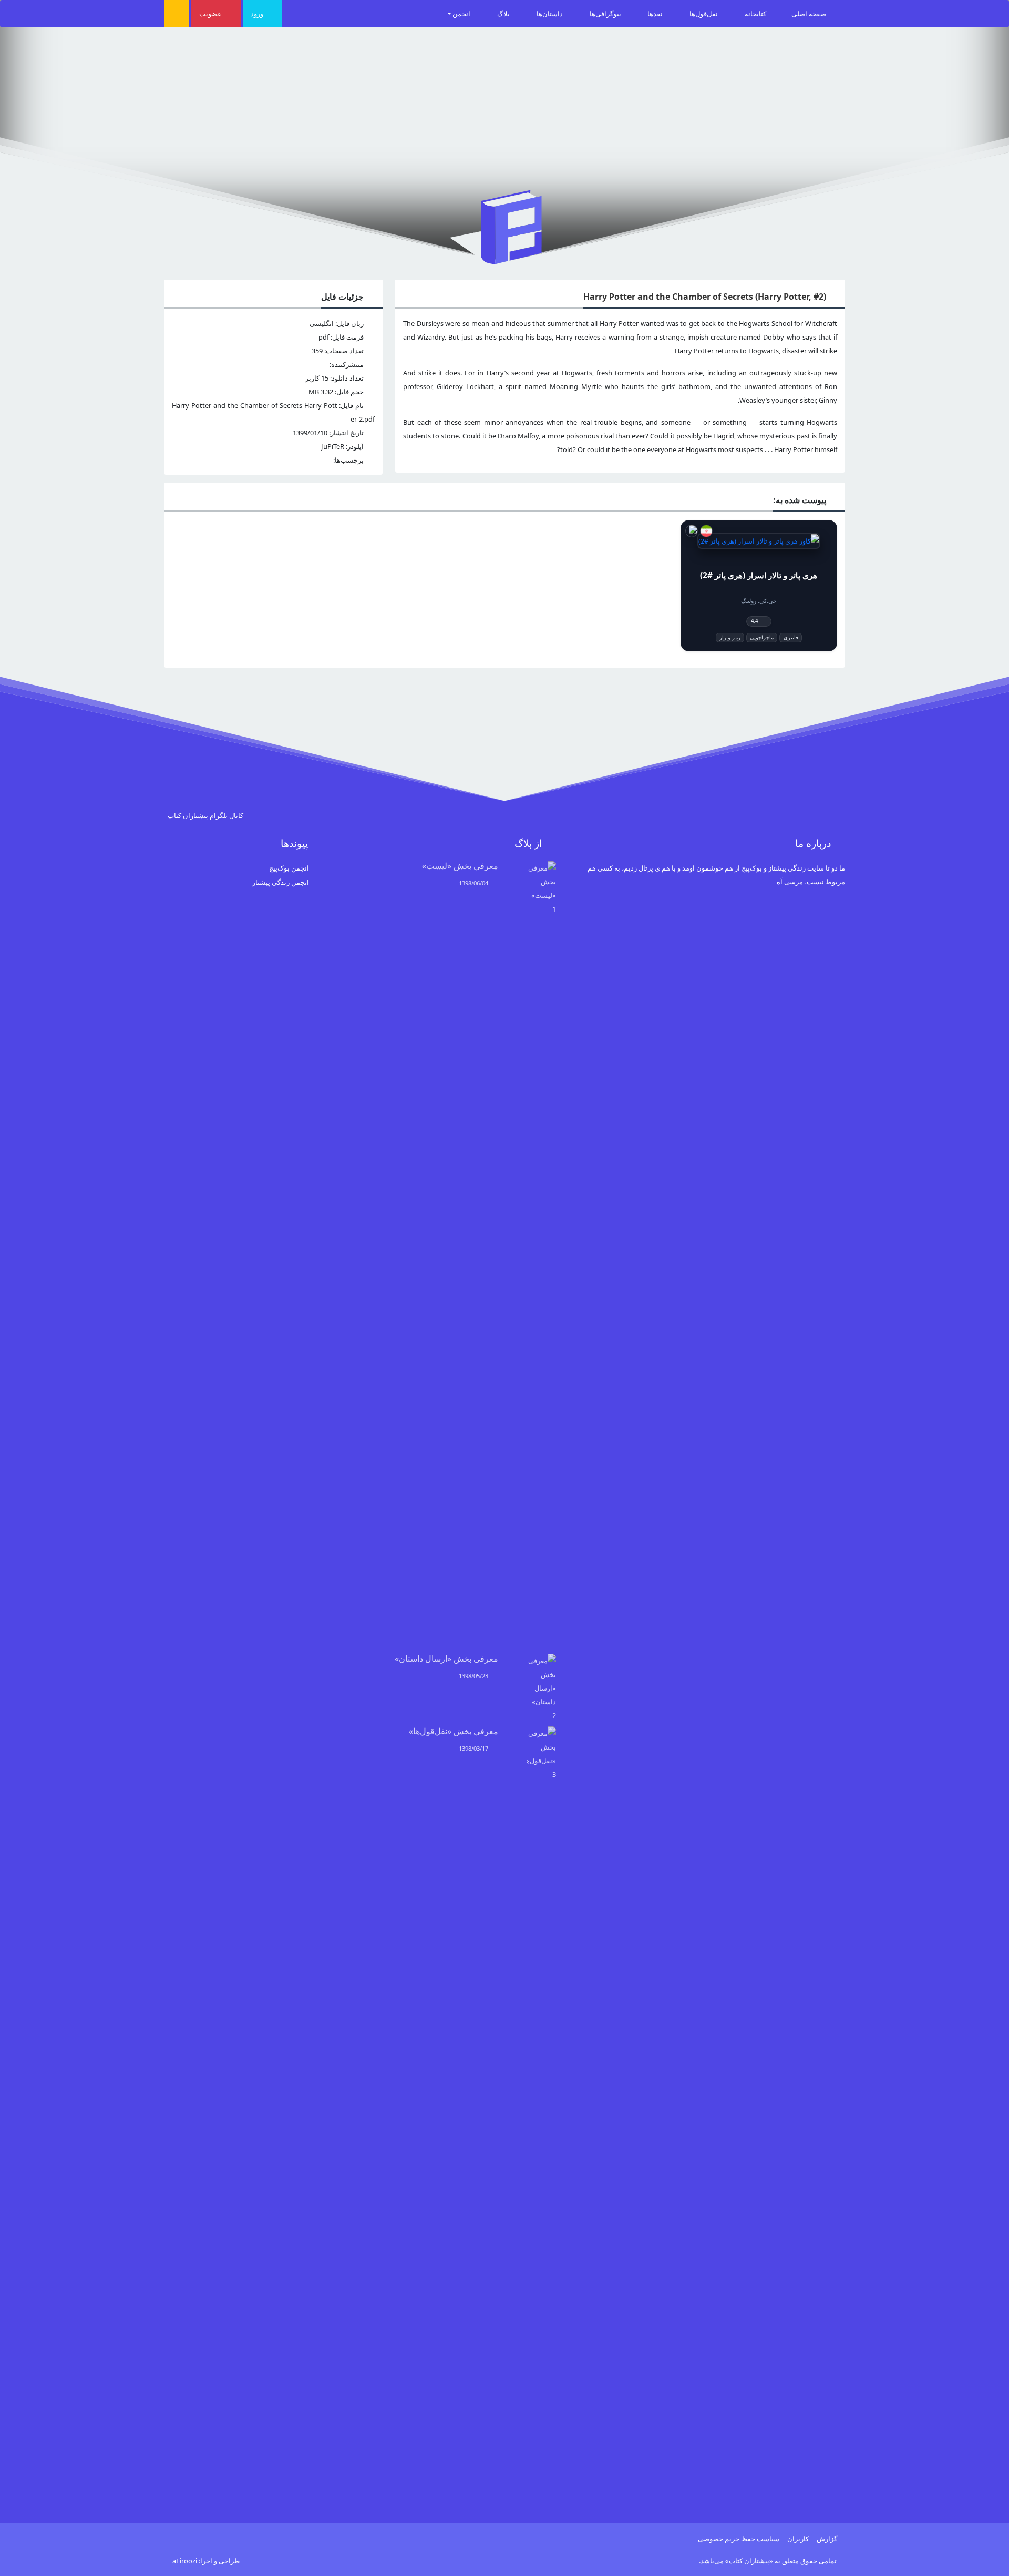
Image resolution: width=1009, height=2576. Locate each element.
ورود (258, 14)
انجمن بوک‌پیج (289, 868)
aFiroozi (185, 2561)
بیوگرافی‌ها (606, 14)
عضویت (211, 14)
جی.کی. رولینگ (759, 601)
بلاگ (504, 14)
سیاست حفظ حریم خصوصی (739, 2539)
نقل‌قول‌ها (704, 14)
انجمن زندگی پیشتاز (281, 882)
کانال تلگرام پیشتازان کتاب (206, 815)
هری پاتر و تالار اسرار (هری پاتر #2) (759, 575)
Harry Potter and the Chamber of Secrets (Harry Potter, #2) (705, 297)
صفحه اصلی (810, 14)
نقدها (656, 14)
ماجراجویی (762, 637)
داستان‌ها (550, 14)
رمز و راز (730, 637)
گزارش (827, 2539)
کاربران (798, 2539)
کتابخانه (755, 14)
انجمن (462, 14)
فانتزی (791, 637)
